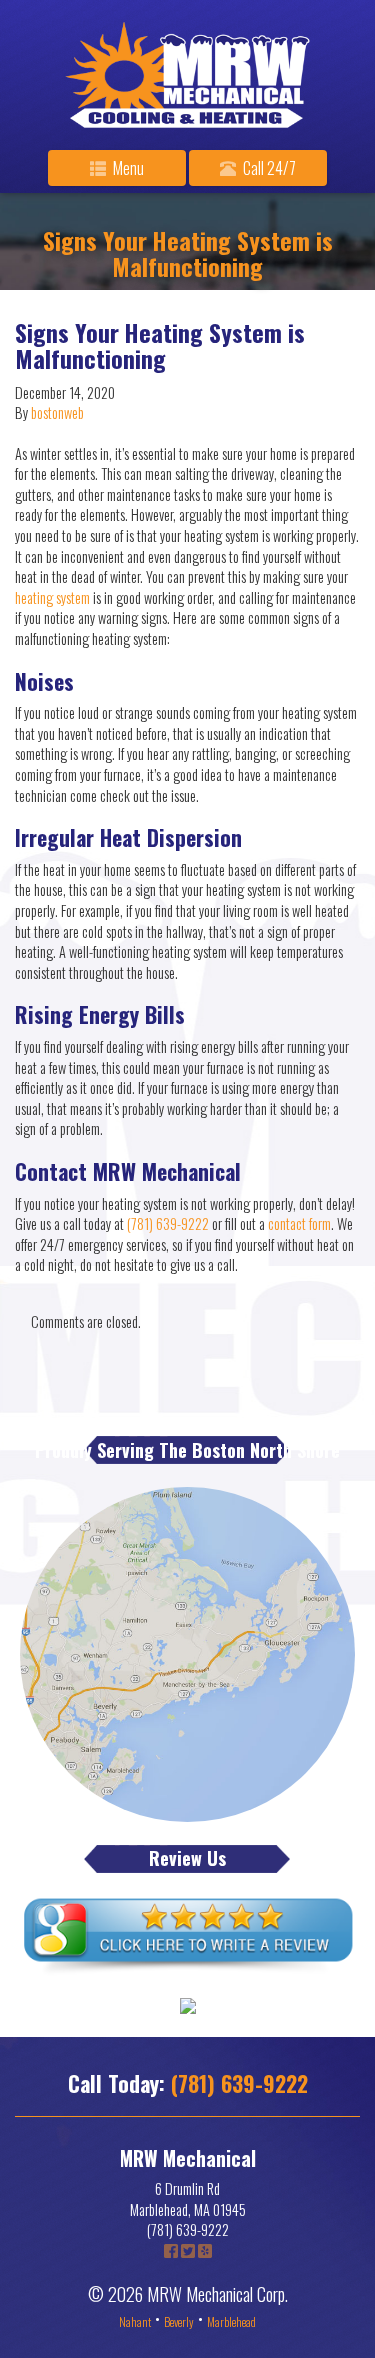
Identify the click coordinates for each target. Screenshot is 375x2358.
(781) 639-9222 (168, 1223)
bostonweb (57, 412)
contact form (299, 1223)
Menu (127, 168)
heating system (52, 597)
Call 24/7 (268, 168)
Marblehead (231, 2321)
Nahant (135, 2321)
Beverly (179, 2321)
